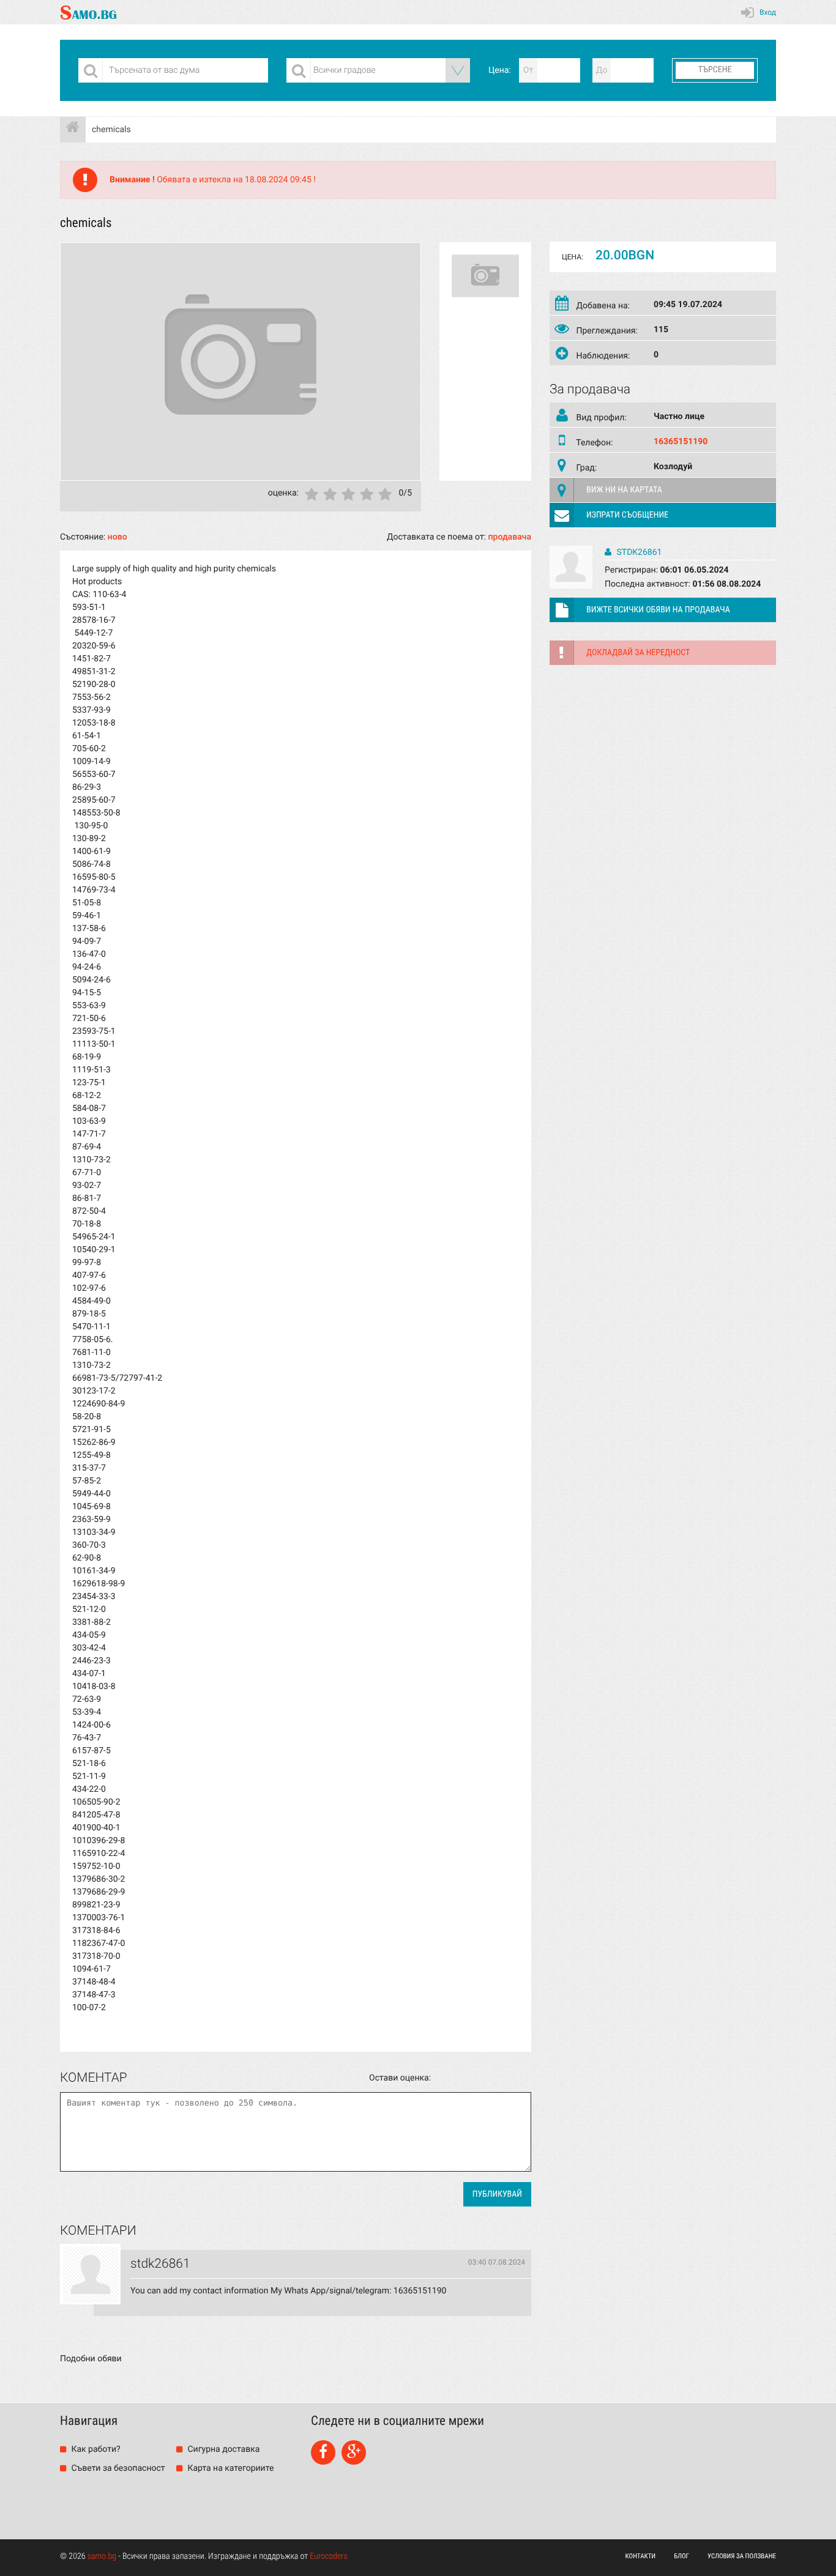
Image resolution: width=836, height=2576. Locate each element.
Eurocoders (329, 2556)
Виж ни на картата (624, 490)
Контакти (641, 2556)
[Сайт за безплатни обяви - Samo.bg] (88, 12)
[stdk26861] (90, 2275)
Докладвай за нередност (638, 653)
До (602, 70)
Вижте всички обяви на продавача (658, 610)
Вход (768, 12)
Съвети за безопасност (117, 2468)
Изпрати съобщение (627, 515)
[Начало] (73, 130)
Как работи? (95, 2449)
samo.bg (102, 2556)
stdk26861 (638, 552)
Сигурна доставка (222, 2449)
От (528, 70)
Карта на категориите (230, 2468)
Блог (681, 2556)
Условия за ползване (742, 2556)
